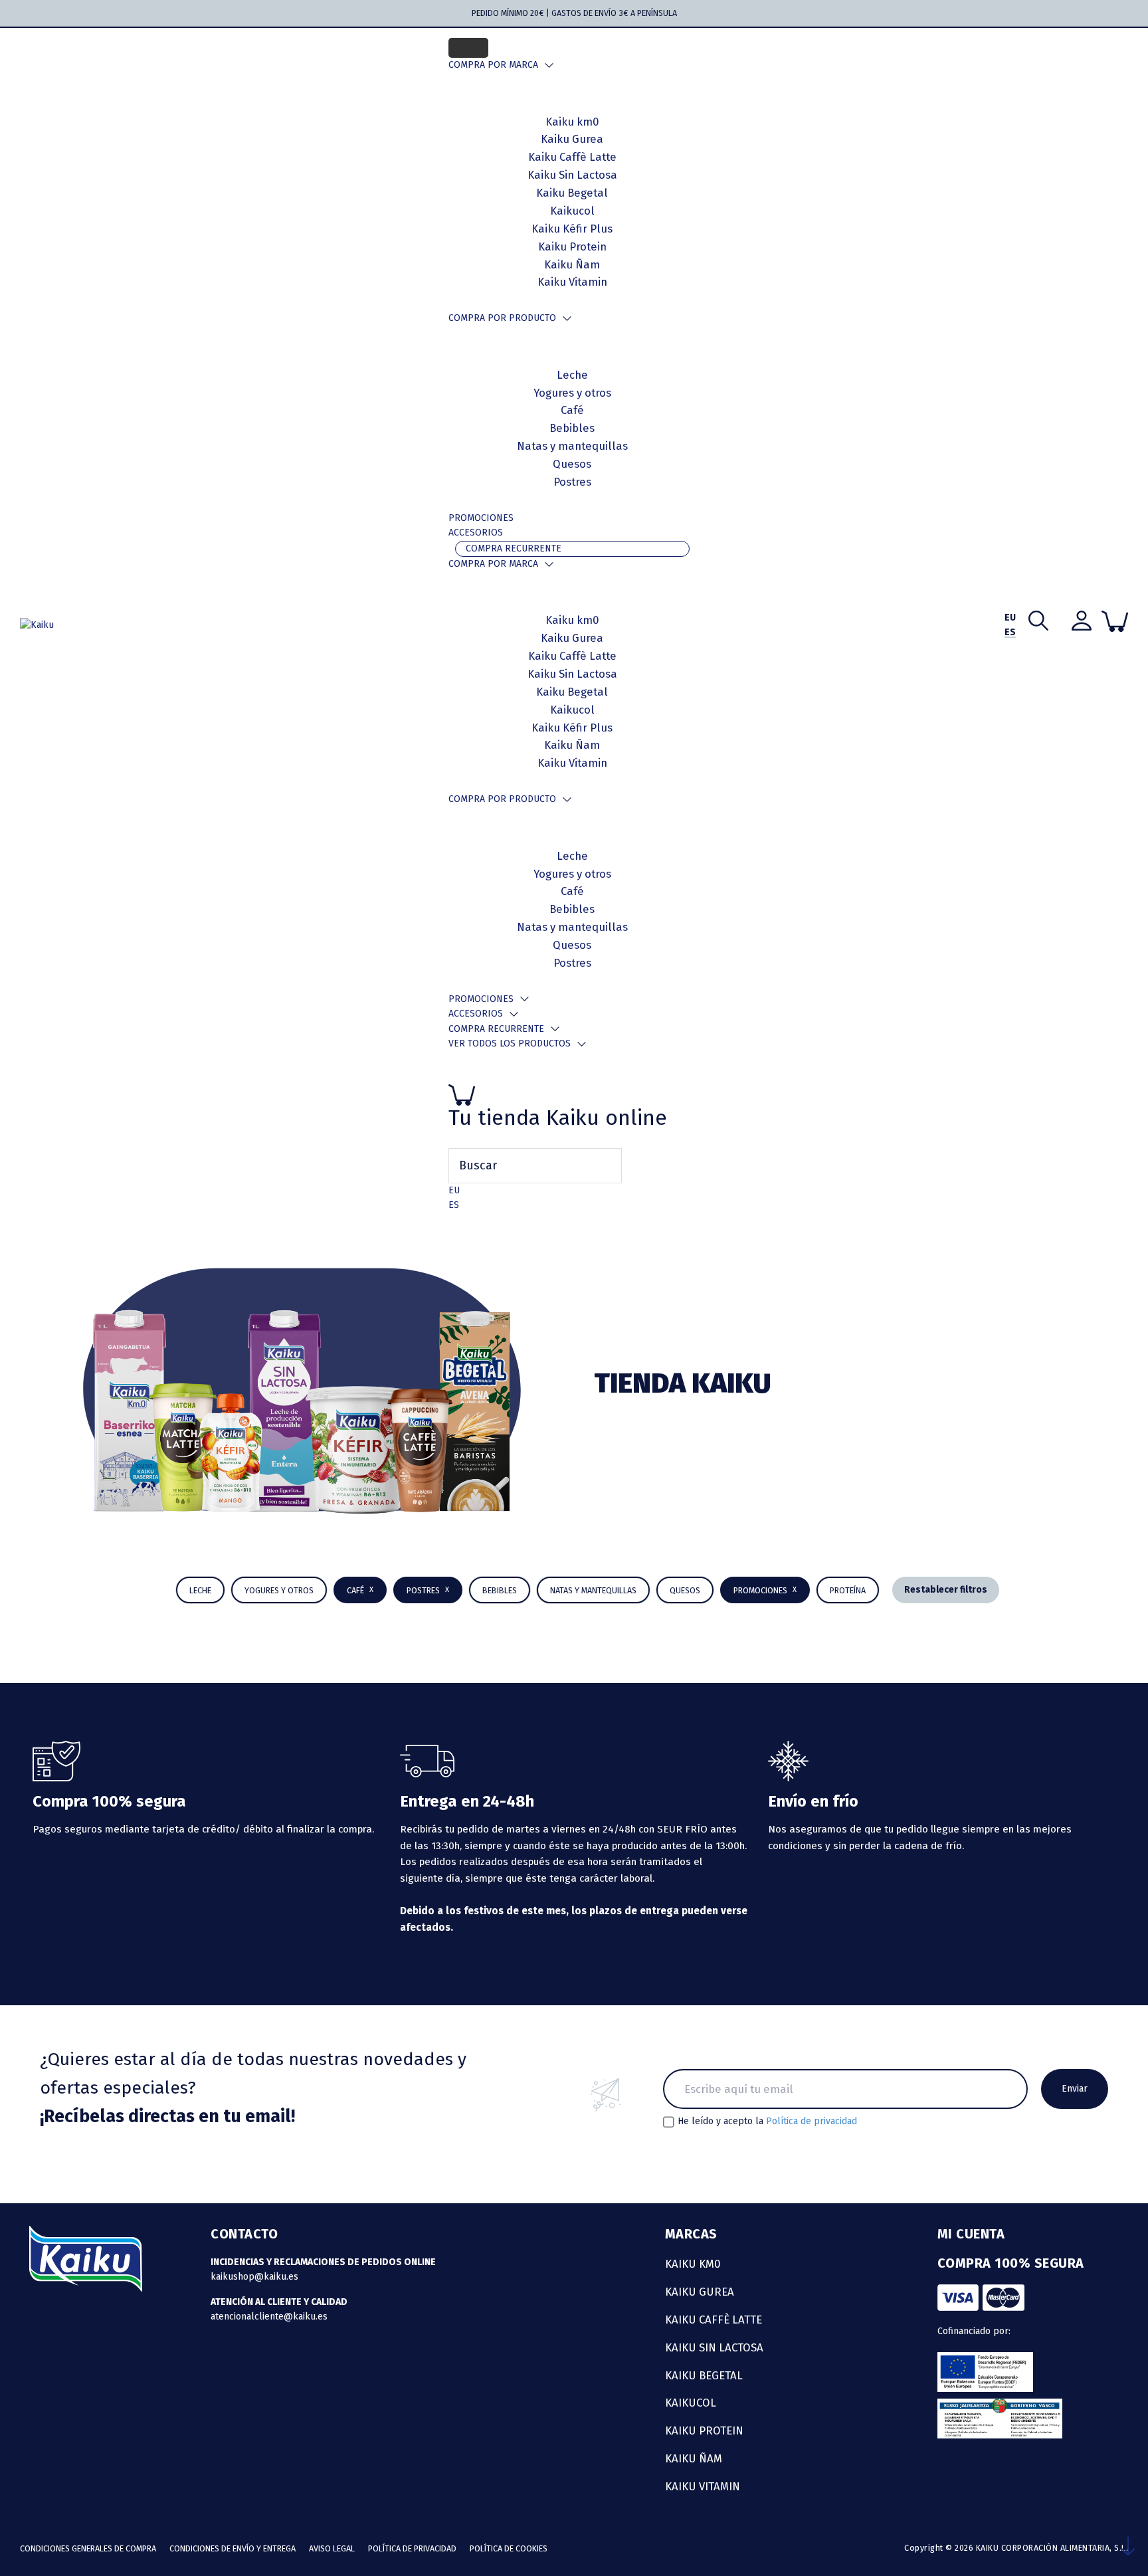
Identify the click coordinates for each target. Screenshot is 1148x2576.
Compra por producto (502, 318)
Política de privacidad (812, 2121)
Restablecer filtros (946, 1590)
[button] (500, 1590)
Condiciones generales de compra (88, 2548)
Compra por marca (493, 65)
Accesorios (476, 533)
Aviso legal (332, 2548)
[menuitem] (454, 1190)
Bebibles (572, 428)
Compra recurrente (514, 548)
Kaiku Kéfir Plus (572, 728)
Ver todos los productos (510, 1043)
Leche (572, 375)
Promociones (481, 518)
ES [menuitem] (454, 1205)
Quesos (572, 464)
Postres (572, 482)
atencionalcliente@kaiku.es (269, 2317)
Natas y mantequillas (572, 446)
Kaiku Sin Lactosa (572, 674)
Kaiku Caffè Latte (572, 656)
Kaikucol (572, 710)
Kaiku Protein (572, 247)
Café (572, 410)
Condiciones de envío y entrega (233, 2548)
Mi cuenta (971, 2234)
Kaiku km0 (572, 620)
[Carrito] (572, 1095)
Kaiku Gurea (572, 638)
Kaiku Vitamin (572, 282)
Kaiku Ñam (572, 264)
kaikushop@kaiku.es (254, 2277)
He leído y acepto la (767, 2122)
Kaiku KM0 (693, 2264)
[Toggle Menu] (468, 48)
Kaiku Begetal (572, 692)
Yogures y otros (572, 393)
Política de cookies (509, 2548)
